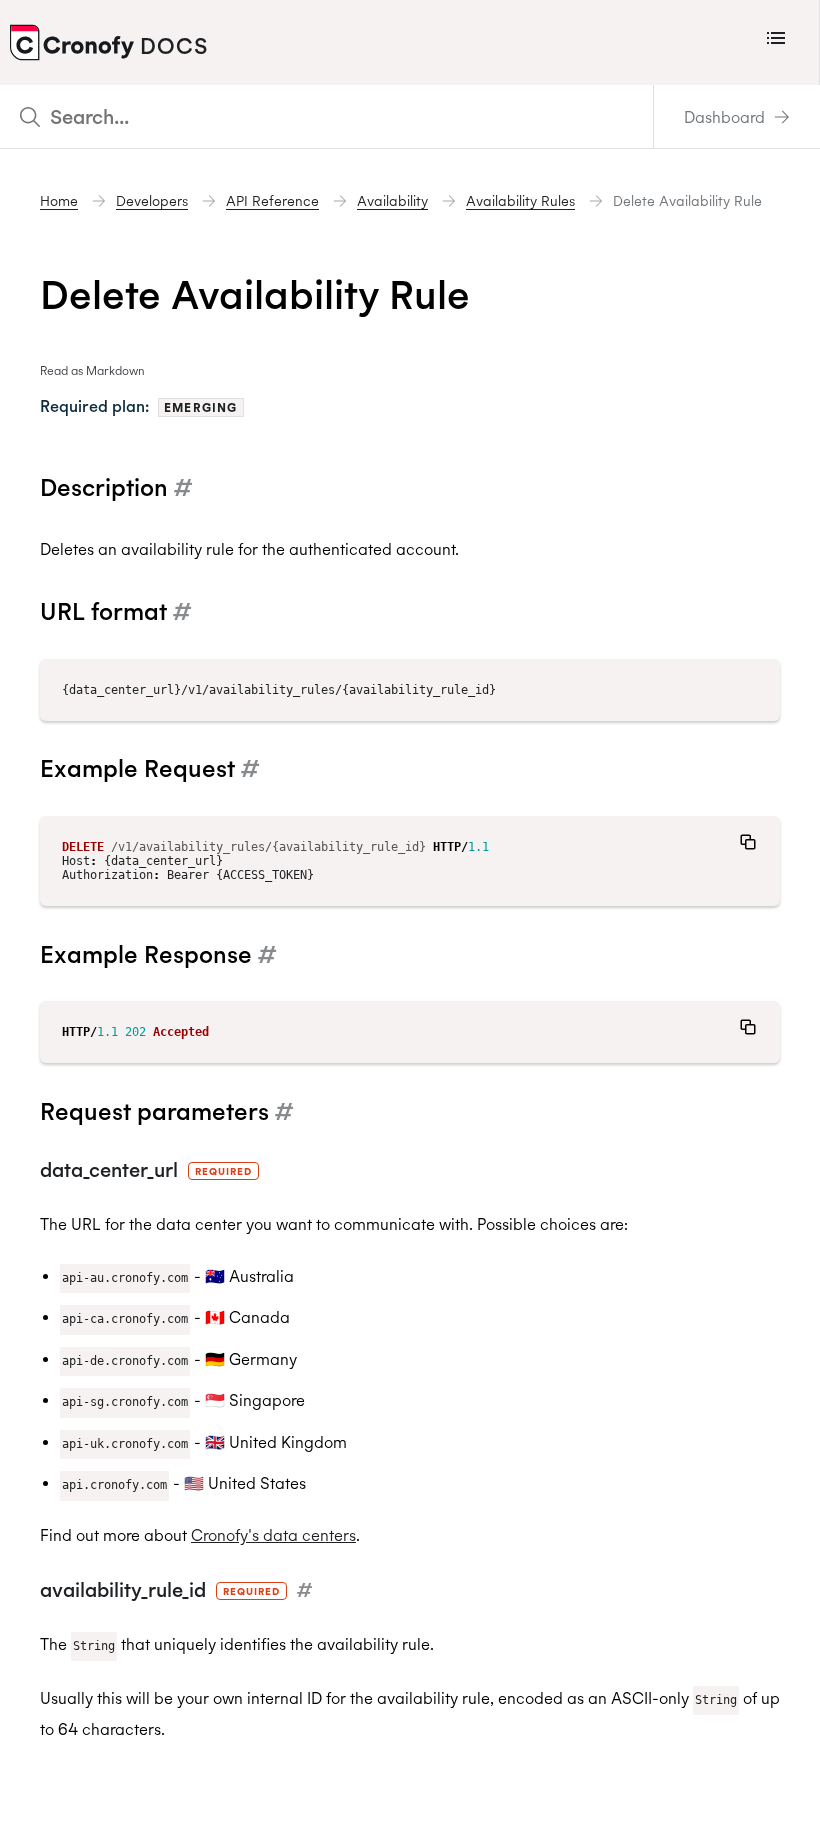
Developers (152, 201)
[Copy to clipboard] (748, 842)
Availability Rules (520, 201)
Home (59, 201)
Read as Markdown (92, 370)
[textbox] (326, 116)
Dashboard (726, 117)
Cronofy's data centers (273, 1535)
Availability (392, 201)
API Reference (272, 201)
